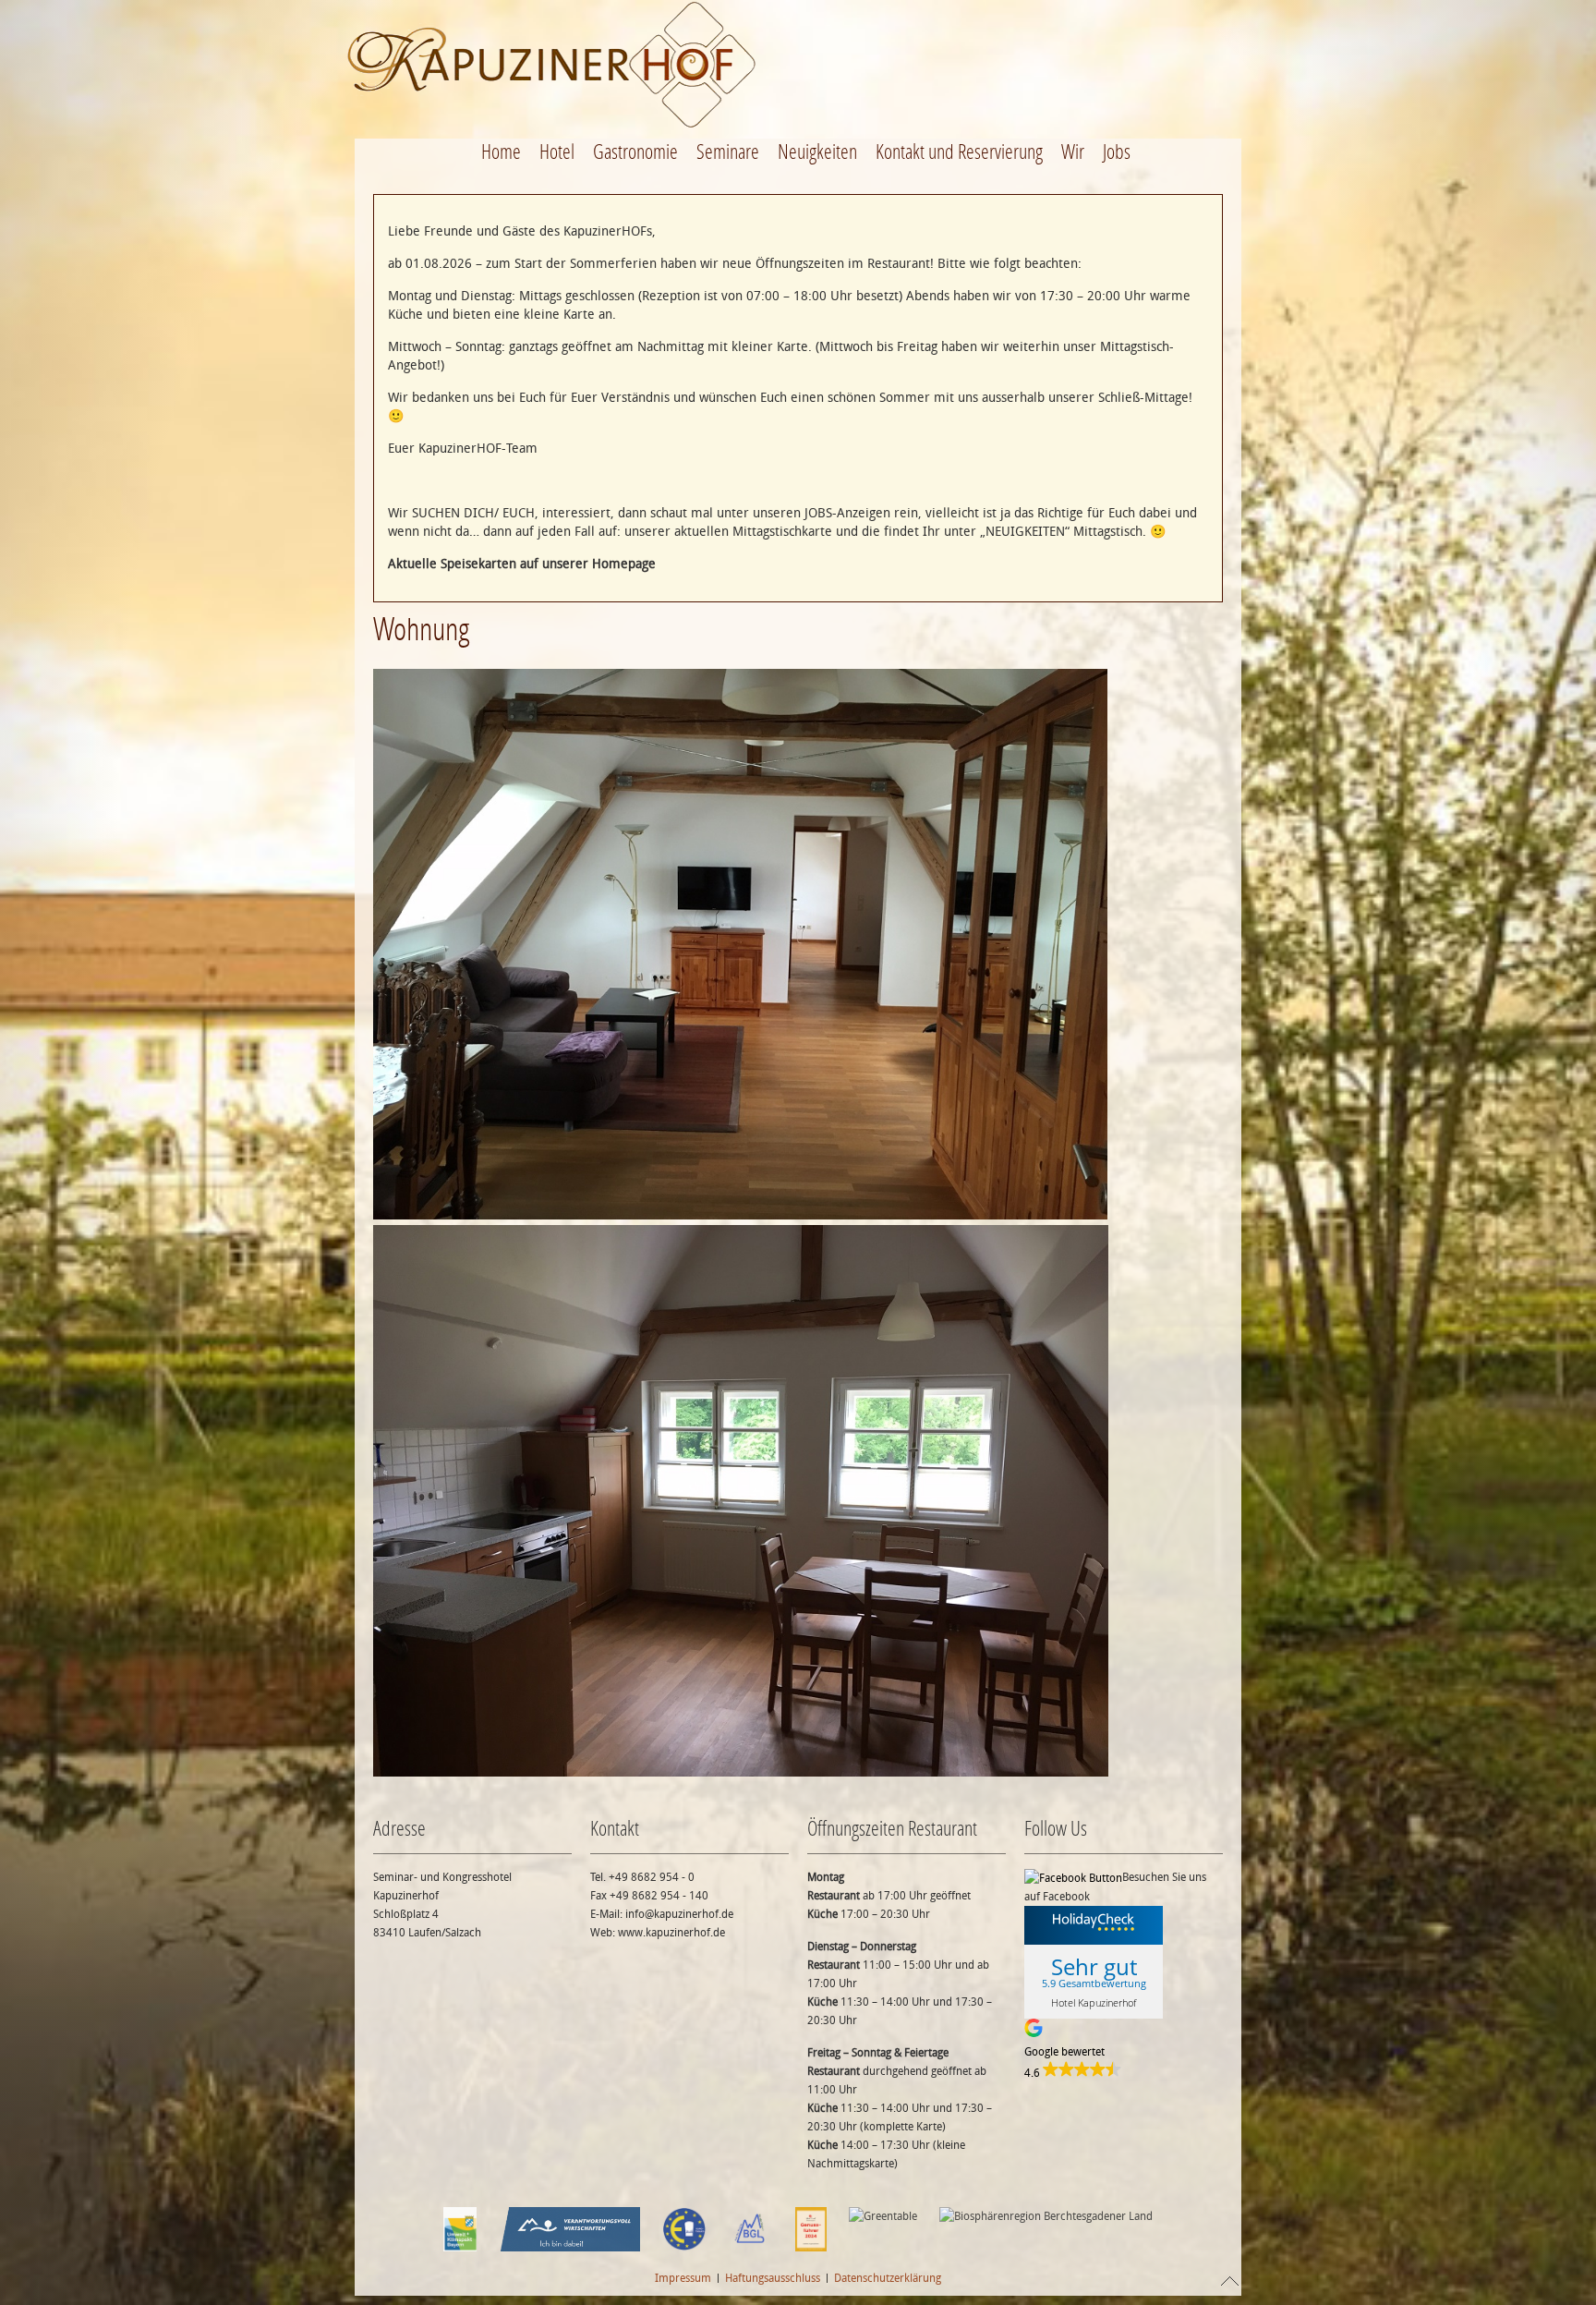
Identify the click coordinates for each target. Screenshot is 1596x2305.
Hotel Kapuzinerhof (1094, 2002)
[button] (1124, 2050)
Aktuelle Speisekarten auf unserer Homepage (522, 564)
